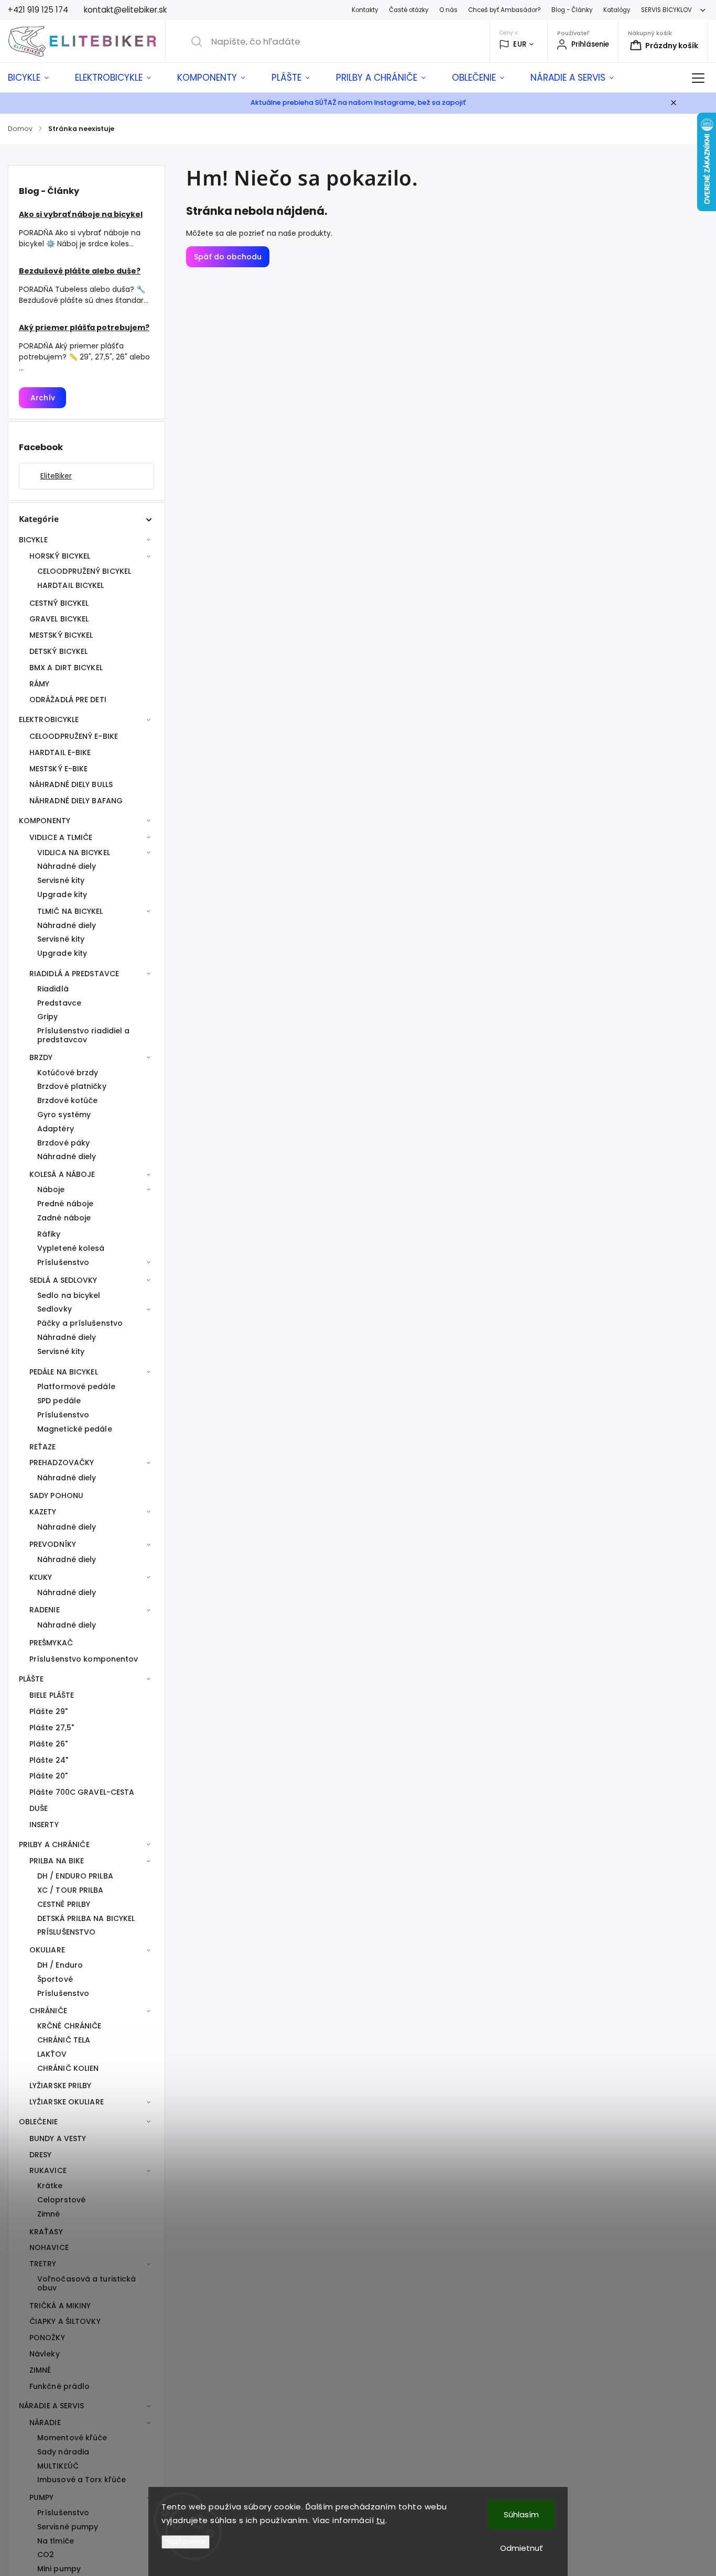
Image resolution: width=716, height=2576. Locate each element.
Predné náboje (65, 1204)
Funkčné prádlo (59, 2386)
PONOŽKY (47, 2338)
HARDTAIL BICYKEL (71, 585)
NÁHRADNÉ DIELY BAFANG (76, 801)
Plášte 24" (49, 1760)
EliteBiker (56, 476)
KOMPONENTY (45, 821)
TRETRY (43, 2264)
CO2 (46, 2555)
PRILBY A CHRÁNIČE (54, 1844)
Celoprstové (61, 2200)
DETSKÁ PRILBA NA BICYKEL (86, 1918)
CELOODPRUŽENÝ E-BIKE (74, 736)
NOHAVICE (49, 2247)
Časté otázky (409, 10)
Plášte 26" (48, 1744)
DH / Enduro (60, 1965)
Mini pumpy (59, 2569)
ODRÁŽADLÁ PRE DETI (68, 700)
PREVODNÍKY (53, 1544)
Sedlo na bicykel (69, 1295)
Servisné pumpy (68, 2527)
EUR (520, 44)
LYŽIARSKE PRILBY (61, 2086)
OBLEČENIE (38, 2122)
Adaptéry (56, 1129)
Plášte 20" (48, 1776)
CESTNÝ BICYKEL (59, 603)
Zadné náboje (64, 1218)
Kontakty (365, 10)
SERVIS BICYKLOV (666, 10)
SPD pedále (59, 1401)
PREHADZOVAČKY (62, 1462)
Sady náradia (63, 2452)
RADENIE (45, 1610)
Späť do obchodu (228, 257)
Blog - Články (572, 10)
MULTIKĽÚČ (58, 2466)
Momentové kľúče (72, 2438)
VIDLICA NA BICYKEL (74, 853)
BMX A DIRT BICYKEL (66, 668)
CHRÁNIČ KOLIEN (68, 2068)
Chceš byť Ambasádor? (505, 10)
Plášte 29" (48, 1711)
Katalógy (617, 10)
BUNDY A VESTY (58, 2138)
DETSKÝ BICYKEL (58, 651)
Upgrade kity (62, 894)
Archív (43, 398)
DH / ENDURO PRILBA (75, 1876)
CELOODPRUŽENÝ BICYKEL (84, 571)
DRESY (41, 2155)
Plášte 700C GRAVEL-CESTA (82, 1792)
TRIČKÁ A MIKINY (60, 2306)
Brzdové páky (63, 1143)
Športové (55, 1979)
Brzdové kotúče (67, 1100)
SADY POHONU (56, 1496)
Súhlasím (521, 2514)
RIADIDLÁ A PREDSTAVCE (74, 974)
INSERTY (44, 1825)
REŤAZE (43, 1447)
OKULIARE (47, 1950)
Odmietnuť (522, 2548)
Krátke (50, 2186)
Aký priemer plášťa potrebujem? (84, 328)
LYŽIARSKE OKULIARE (67, 2102)
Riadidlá (53, 989)
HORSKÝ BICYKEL (60, 556)
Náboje (51, 1189)
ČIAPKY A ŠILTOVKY (65, 2321)
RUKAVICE (48, 2170)
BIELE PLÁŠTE (52, 1695)
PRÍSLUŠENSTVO (66, 1932)
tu (381, 2520)
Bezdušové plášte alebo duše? (80, 271)
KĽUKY (41, 1577)
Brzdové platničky (72, 1086)
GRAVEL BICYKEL (59, 619)
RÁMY (39, 684)
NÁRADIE (45, 2422)
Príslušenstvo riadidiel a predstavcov (84, 1035)
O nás (448, 10)
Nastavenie (186, 2542)
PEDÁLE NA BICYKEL (64, 1372)
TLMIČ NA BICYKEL (70, 911)
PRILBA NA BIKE (57, 1861)
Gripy (48, 1017)
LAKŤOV (52, 2054)
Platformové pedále (76, 1387)
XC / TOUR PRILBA (70, 1890)
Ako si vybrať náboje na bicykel (81, 214)
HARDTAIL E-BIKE (60, 752)
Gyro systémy (64, 1115)
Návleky (45, 2354)
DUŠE (39, 1808)
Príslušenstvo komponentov (84, 1659)
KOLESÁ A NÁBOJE (62, 1174)
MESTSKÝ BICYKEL (61, 635)
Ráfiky (49, 1234)
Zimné (49, 2214)
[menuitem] (35, 78)
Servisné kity (61, 880)
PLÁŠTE (31, 1679)
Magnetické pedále (75, 1429)
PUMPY (42, 2497)
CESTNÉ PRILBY (64, 1904)
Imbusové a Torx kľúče (82, 2480)
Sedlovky (55, 1309)
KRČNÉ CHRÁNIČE (69, 2026)
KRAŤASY (46, 2232)
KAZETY (43, 1512)
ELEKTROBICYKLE (49, 719)
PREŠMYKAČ (51, 1643)
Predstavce (59, 1003)
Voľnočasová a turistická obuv (86, 2283)
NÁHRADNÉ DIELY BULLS (71, 784)
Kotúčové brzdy (68, 1073)
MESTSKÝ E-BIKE (58, 769)
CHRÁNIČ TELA (64, 2040)
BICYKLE (33, 540)
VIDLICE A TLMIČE (61, 837)
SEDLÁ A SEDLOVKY (63, 1280)
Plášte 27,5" (52, 1728)
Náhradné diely (67, 866)
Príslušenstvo (63, 1262)
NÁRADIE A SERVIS (52, 2406)
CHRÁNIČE (48, 2011)
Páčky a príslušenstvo (80, 1323)
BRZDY (41, 1057)
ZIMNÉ (40, 2370)
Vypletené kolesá (71, 1248)
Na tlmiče (56, 2541)
